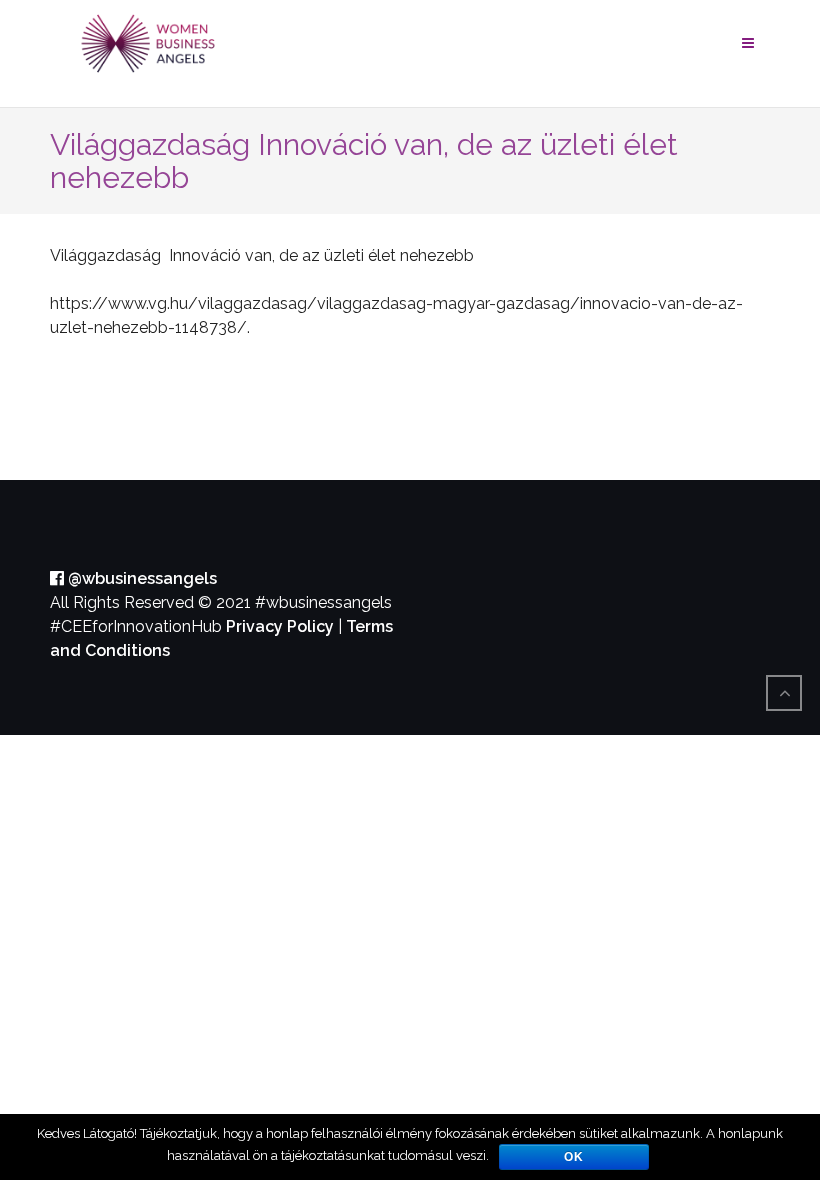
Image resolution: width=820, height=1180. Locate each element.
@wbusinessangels (140, 578)
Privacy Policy (280, 626)
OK (574, 1157)
